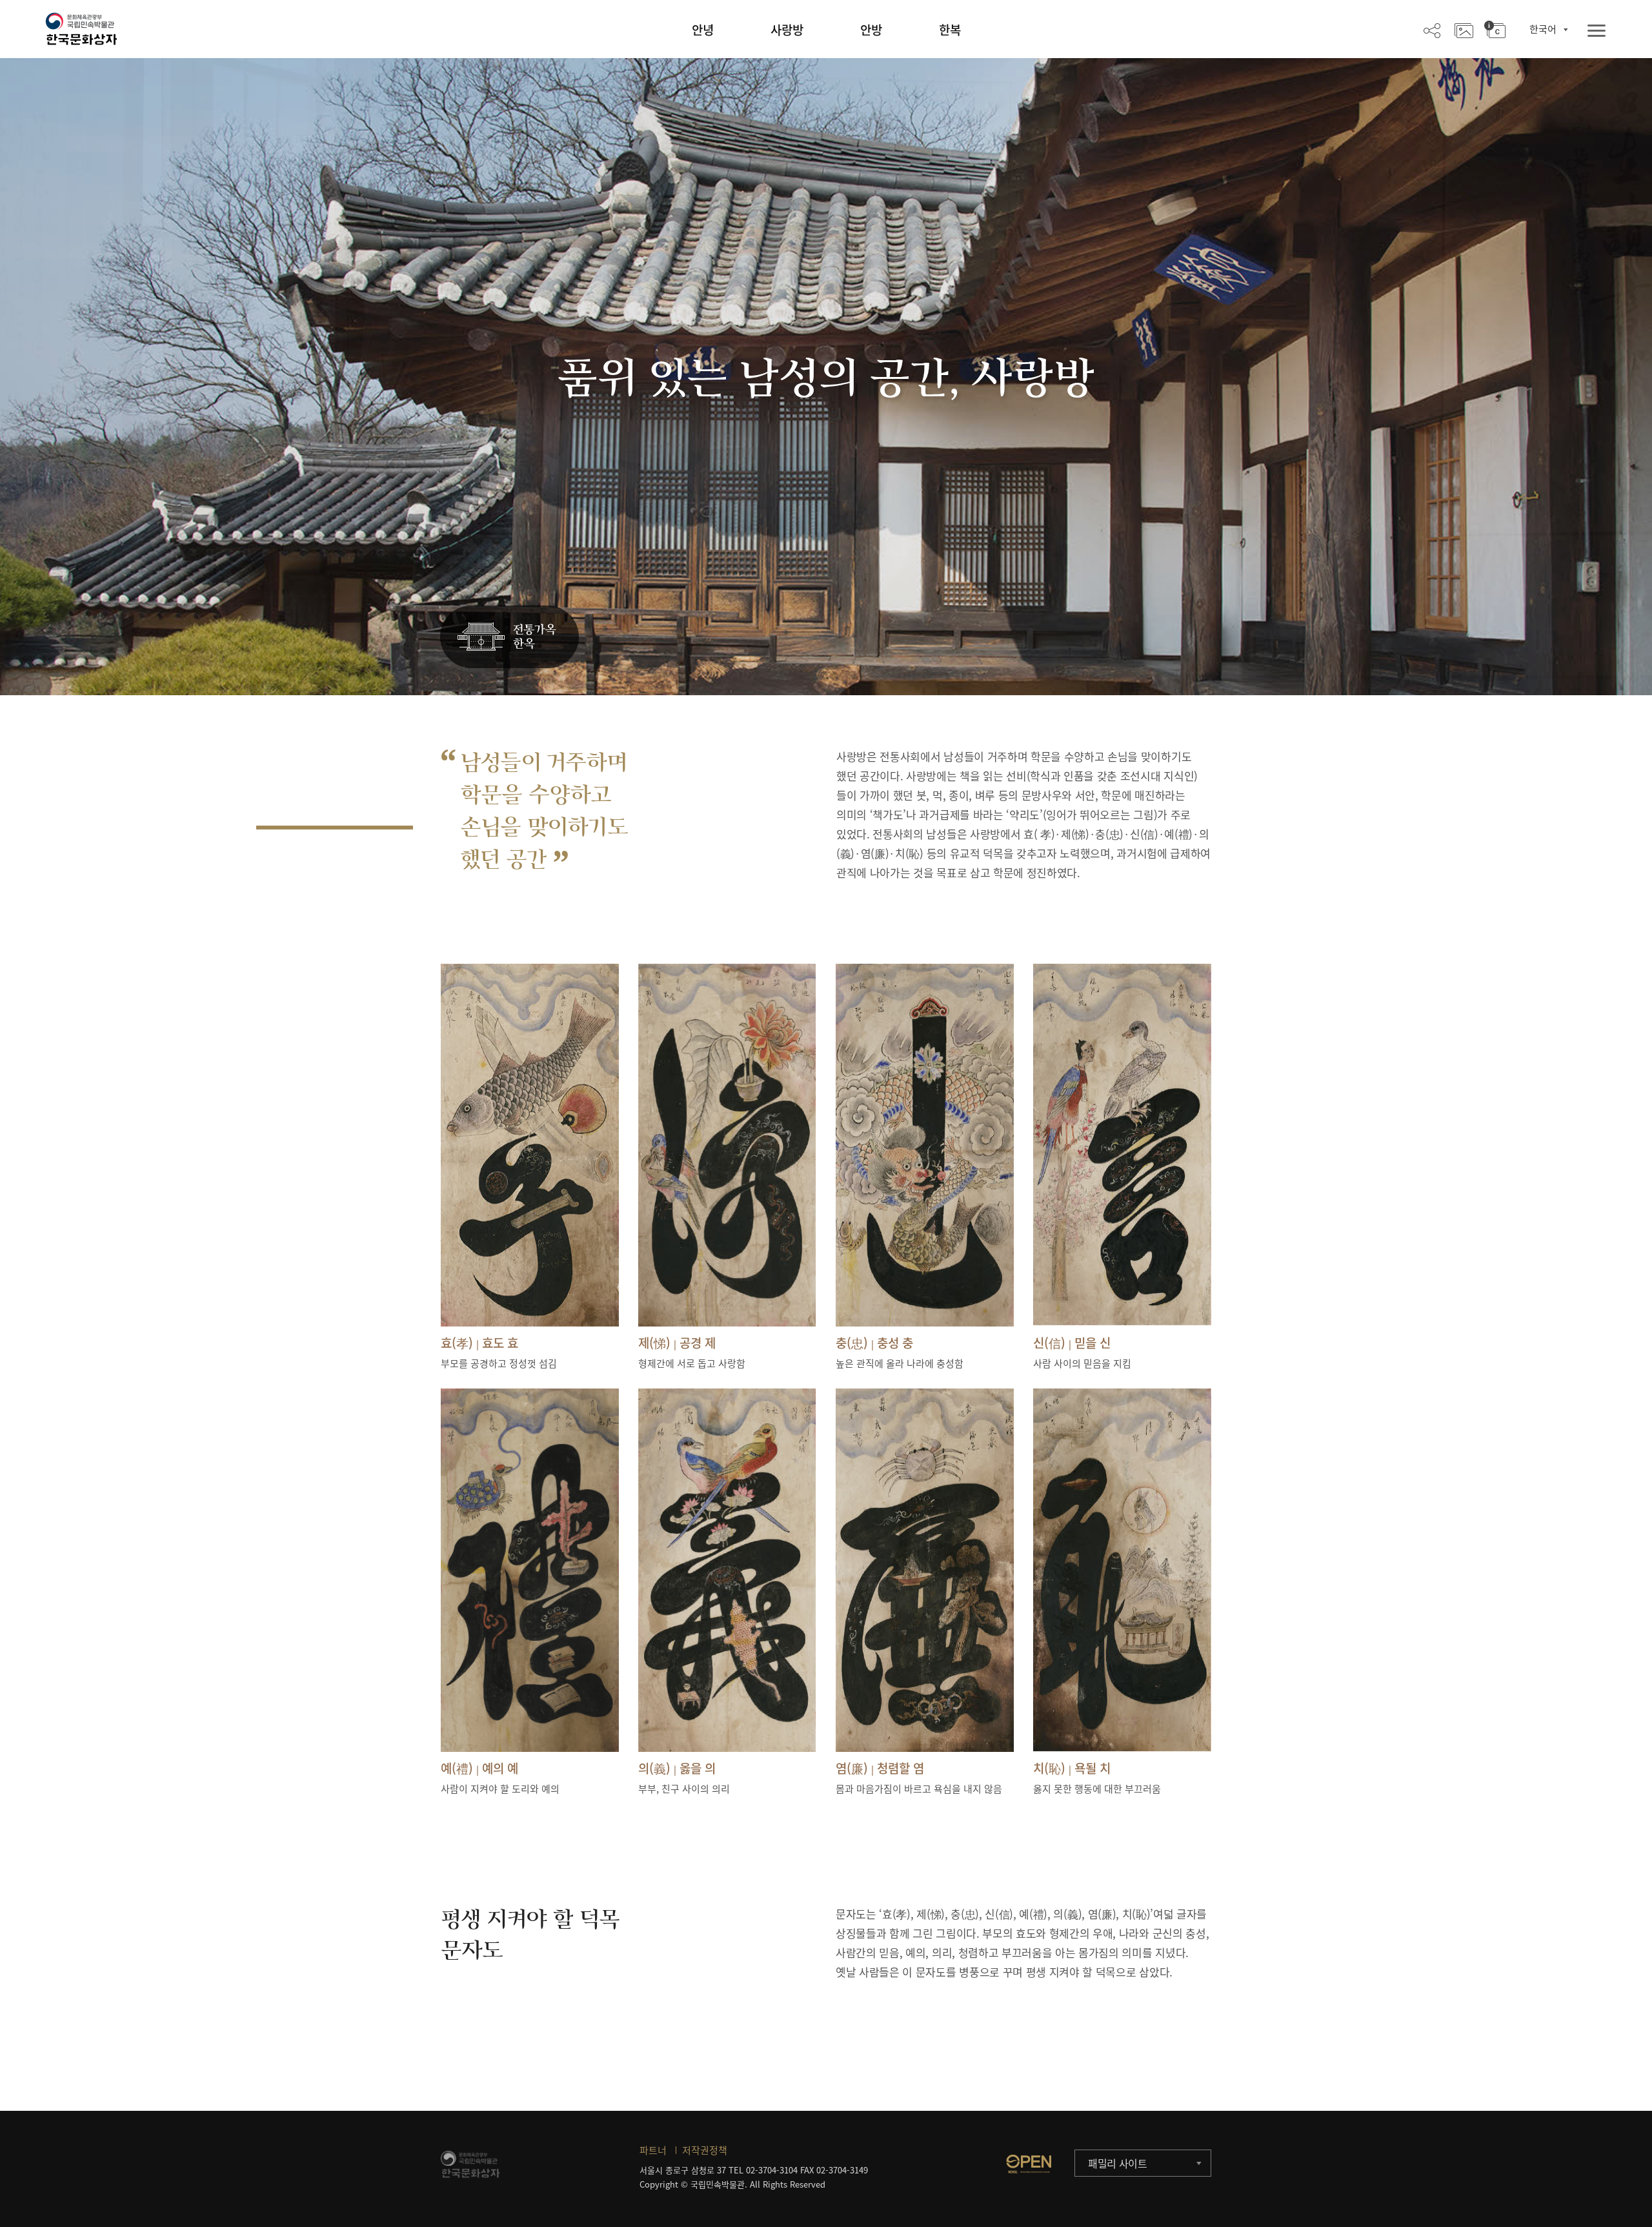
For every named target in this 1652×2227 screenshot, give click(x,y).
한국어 (1543, 29)
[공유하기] (1432, 30)
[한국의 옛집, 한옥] (509, 637)
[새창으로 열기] (1029, 2164)
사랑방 (787, 30)
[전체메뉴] (1597, 31)
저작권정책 (705, 2150)
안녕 (703, 30)
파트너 (653, 2150)
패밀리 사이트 (1118, 2163)
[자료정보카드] (1495, 30)
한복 (950, 30)
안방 (871, 30)
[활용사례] (1464, 30)
